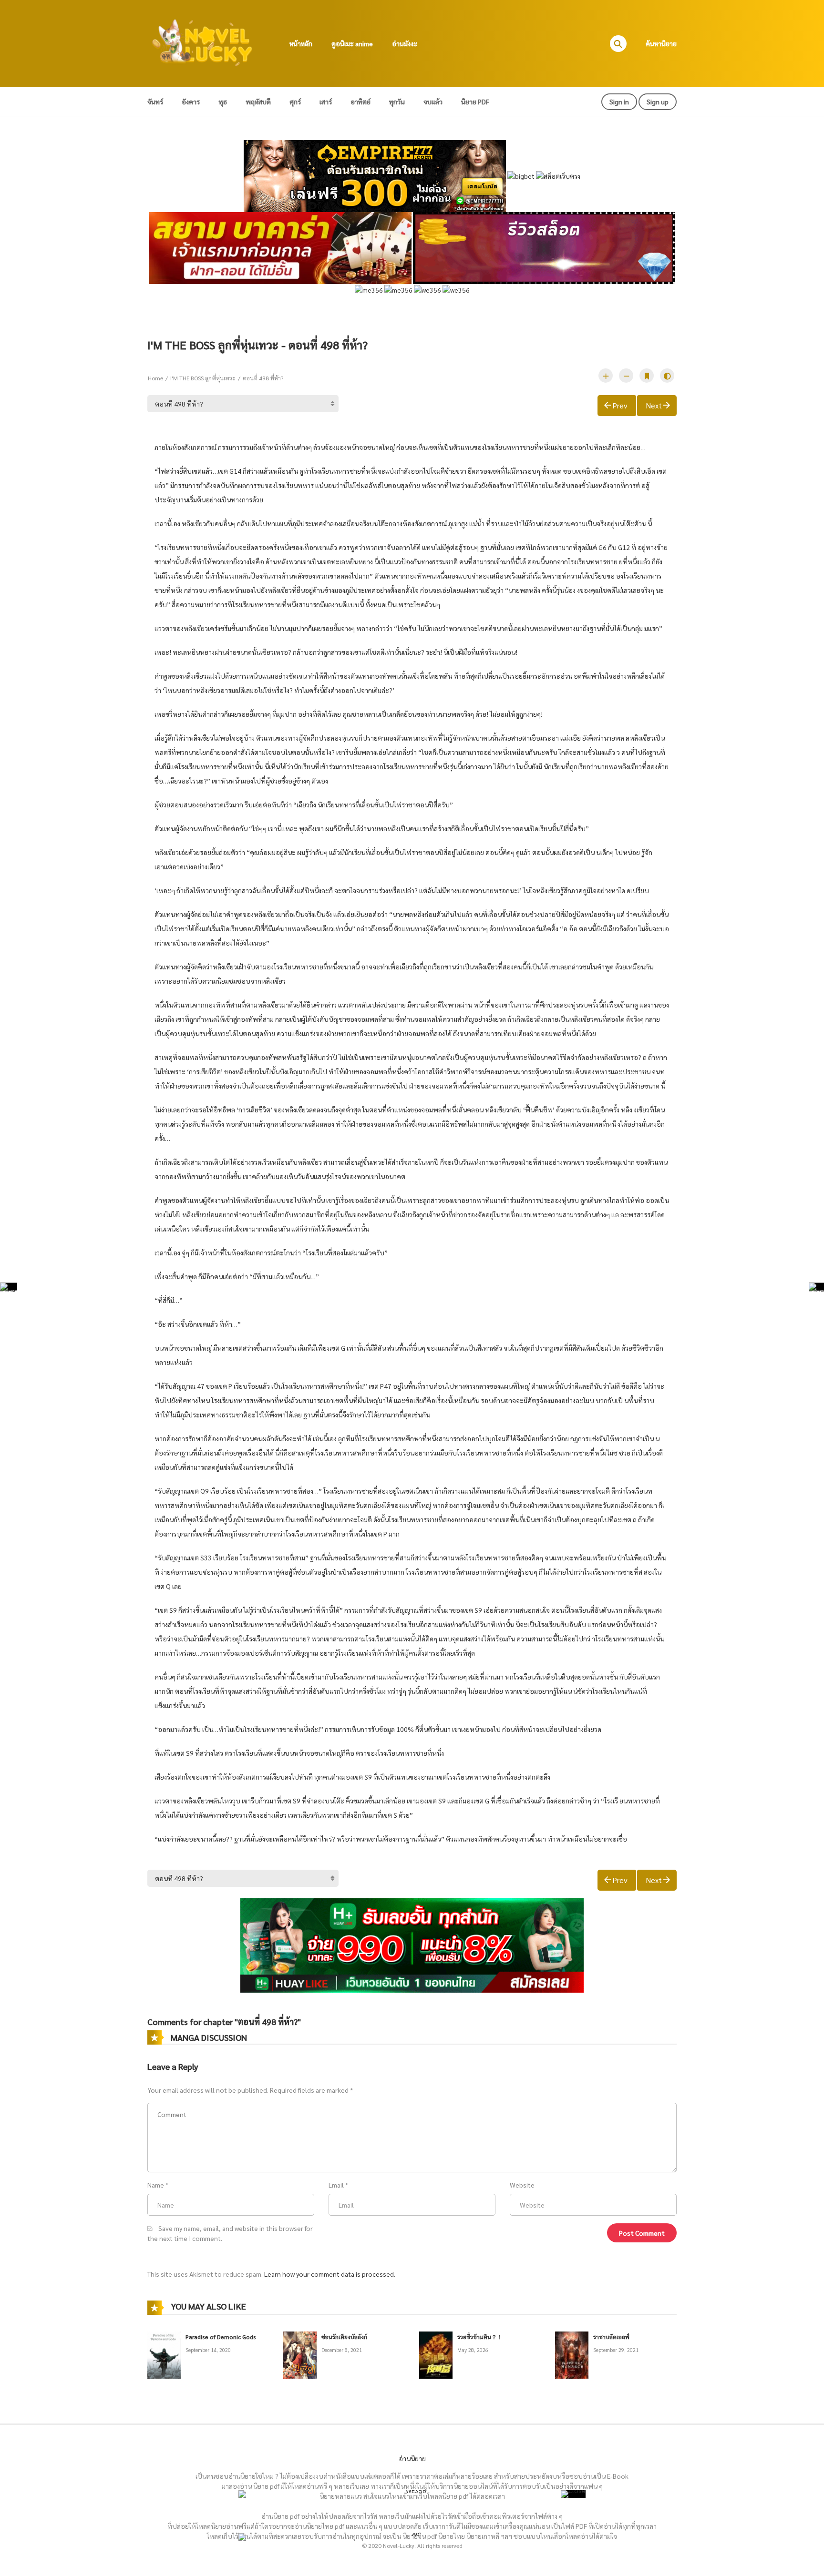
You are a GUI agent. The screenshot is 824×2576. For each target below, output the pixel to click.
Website (522, 2185)
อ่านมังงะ (405, 43)
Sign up (658, 102)
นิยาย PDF (475, 102)
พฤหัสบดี (258, 102)
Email (336, 2185)
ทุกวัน (397, 102)
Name (156, 2185)
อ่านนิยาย (412, 2458)
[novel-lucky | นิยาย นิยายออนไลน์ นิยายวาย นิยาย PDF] (203, 42)
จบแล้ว (433, 102)
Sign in (619, 102)
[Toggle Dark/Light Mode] (667, 376)
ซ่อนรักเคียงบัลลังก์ (344, 2337)
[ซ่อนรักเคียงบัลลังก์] (300, 2354)
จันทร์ (155, 102)
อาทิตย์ (360, 102)
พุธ (223, 102)
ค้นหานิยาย (661, 43)
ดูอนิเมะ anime (352, 43)
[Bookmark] (647, 376)
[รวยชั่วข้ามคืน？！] (436, 2354)
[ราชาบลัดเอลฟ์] (572, 2354)
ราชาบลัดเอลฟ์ (611, 2337)
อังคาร (191, 102)
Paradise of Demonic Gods (221, 2337)
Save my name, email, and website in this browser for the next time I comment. (230, 2233)
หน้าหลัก (301, 43)
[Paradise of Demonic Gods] (164, 2354)
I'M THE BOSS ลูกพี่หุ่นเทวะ (203, 378)
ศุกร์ (295, 102)
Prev (620, 405)
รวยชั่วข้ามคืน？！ (480, 2337)
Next (654, 405)
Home (155, 378)
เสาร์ (326, 102)
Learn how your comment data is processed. (330, 2274)
